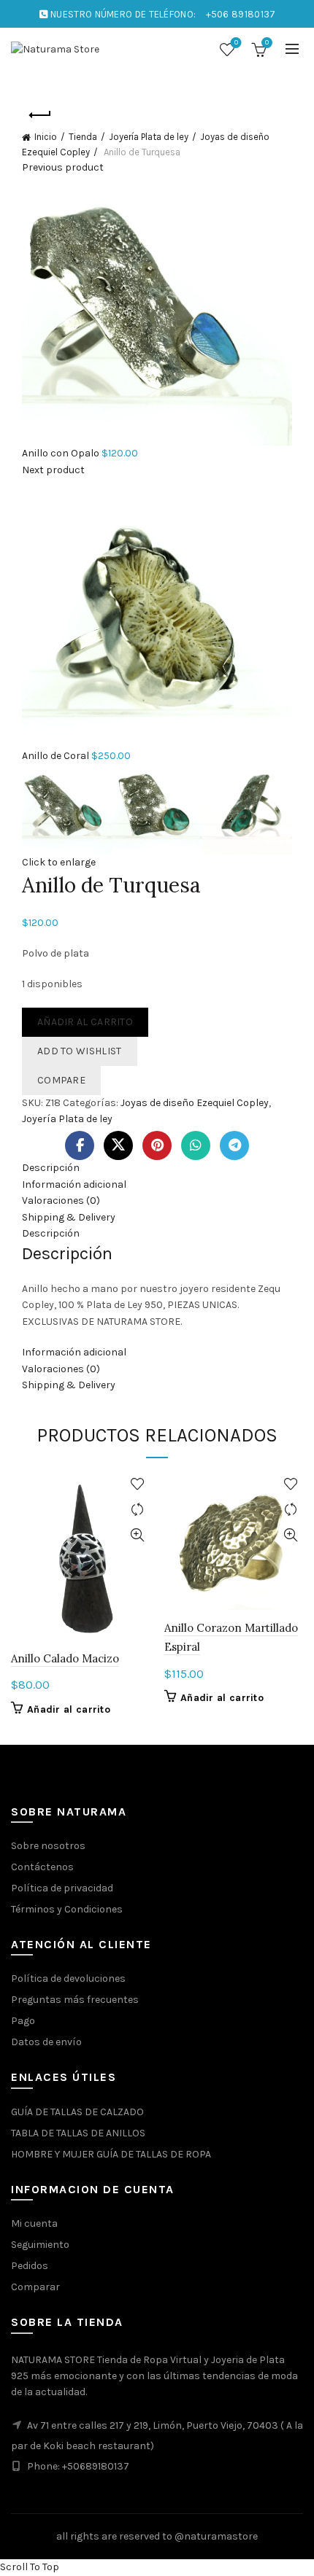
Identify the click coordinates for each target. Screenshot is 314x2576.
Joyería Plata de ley (149, 137)
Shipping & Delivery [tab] (69, 1217)
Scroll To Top (30, 2567)
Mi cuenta (34, 2223)
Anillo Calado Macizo (65, 1658)
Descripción (51, 1233)
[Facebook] (80, 1145)
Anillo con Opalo (62, 453)
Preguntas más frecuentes (75, 2000)
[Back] (40, 115)
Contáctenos (42, 1867)
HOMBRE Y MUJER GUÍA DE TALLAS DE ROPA (111, 2154)
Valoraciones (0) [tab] (61, 1201)
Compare (61, 1080)
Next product (53, 470)
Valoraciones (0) (61, 1369)
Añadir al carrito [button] (69, 1709)
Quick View (137, 1535)
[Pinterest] (157, 1145)
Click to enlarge (59, 862)
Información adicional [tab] (74, 1184)
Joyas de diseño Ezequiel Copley (195, 1103)
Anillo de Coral (57, 756)
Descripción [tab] (51, 1168)
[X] (118, 1145)
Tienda (83, 137)
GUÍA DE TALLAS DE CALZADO (77, 2112)
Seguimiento (40, 2245)
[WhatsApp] (196, 1145)
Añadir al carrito (85, 1022)
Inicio (46, 137)
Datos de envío (46, 2042)
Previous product (63, 167)
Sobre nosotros (48, 1846)
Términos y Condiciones (67, 1909)
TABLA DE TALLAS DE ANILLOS (78, 2133)
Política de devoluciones (68, 1978)
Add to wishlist (80, 1051)
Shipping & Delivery (69, 1385)
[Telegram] (234, 1145)
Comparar (35, 2287)
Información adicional (74, 1352)
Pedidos (30, 2266)
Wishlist (236, 43)
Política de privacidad (62, 1888)
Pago (23, 2021)
